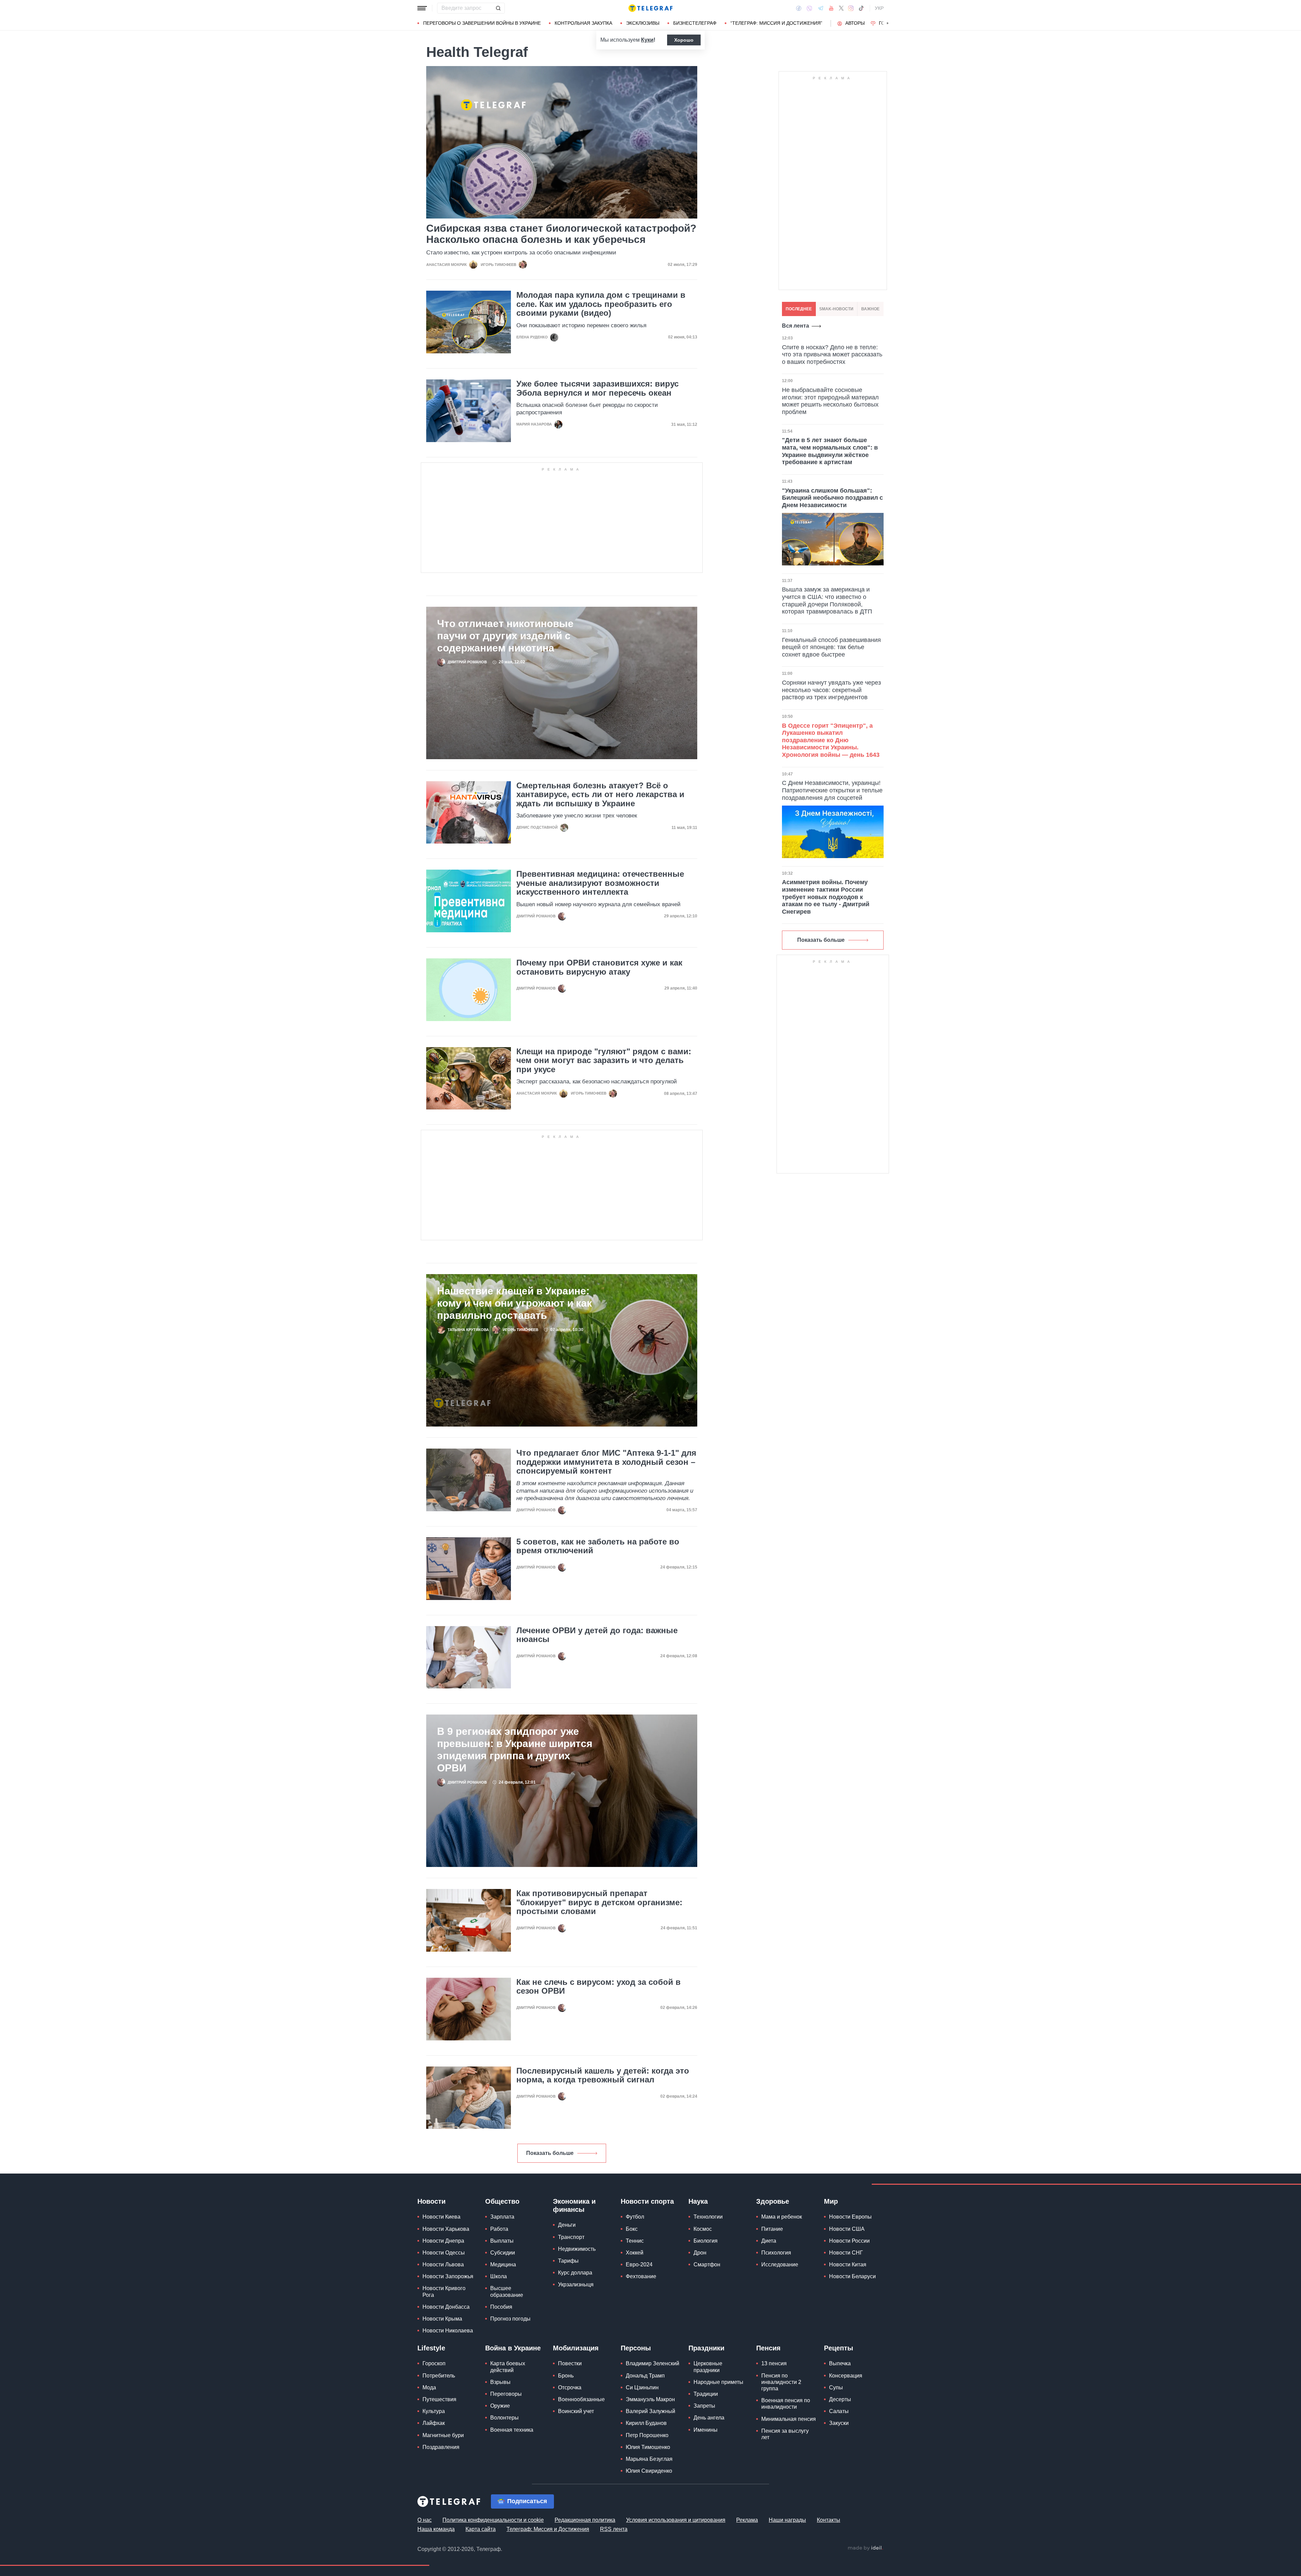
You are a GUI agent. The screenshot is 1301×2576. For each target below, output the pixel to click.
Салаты (839, 2411)
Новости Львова (443, 2265)
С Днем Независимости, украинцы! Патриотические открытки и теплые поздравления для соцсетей (832, 790)
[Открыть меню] (422, 8)
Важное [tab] (870, 309)
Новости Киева (441, 2217)
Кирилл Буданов (646, 2423)
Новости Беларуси (852, 2276)
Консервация (846, 2376)
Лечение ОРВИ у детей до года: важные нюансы (597, 1635)
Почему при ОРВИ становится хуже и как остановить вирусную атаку (599, 967)
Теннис (635, 2241)
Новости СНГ (846, 2253)
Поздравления (441, 2447)
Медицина (503, 2265)
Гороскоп (434, 2363)
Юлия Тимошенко (648, 2447)
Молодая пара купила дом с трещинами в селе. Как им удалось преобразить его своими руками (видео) (601, 304)
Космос (703, 2229)
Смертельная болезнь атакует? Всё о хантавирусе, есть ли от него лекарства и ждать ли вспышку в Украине (600, 795)
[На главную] (650, 8)
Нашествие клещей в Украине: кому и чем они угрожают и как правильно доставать (514, 1303)
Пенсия (768, 2348)
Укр (879, 8)
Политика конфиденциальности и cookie (493, 2520)
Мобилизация (576, 2348)
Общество (502, 2201)
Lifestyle (431, 2348)
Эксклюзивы (643, 23)
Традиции (706, 2394)
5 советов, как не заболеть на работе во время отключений (598, 1546)
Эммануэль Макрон (650, 2399)
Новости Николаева (448, 2331)
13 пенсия (774, 2363)
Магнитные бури (443, 2435)
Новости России (849, 2241)
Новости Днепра (443, 2241)
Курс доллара (575, 2273)
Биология (706, 2241)
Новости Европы (850, 2217)
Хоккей (635, 2253)
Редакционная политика (585, 2520)
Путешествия (439, 2399)
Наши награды (787, 2520)
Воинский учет (576, 2411)
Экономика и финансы (574, 2205)
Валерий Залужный (650, 2411)
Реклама (747, 2520)
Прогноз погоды (510, 2319)
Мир (831, 2201)
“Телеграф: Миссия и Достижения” (776, 23)
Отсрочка (570, 2387)
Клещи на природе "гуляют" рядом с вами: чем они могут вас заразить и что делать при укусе (604, 1061)
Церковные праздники (708, 2367)
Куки (647, 40)
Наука (698, 2201)
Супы (836, 2387)
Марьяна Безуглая (649, 2459)
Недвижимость (577, 2249)
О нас (425, 2520)
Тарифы (568, 2261)
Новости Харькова (446, 2229)
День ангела (709, 2418)
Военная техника (512, 2430)
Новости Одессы (444, 2253)
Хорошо (684, 40)
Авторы (855, 23)
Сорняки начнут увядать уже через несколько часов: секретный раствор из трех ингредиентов (831, 690)
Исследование (780, 2265)
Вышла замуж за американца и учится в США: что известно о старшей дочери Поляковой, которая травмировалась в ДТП (827, 600)
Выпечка (840, 2363)
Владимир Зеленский (653, 2363)
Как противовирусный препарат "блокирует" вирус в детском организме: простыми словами (599, 1902)
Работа (499, 2229)
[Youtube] (831, 8)
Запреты (704, 2406)
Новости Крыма (442, 2319)
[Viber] (809, 8)
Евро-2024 (639, 2265)
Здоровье (773, 2201)
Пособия (501, 2307)
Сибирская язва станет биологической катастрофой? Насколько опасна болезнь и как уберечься (561, 234)
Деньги (567, 2225)
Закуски (839, 2423)
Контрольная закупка (583, 23)
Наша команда (436, 2529)
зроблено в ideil (865, 2548)
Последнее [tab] (799, 309)
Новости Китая (848, 2265)
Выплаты (502, 2241)
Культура (434, 2411)
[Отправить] (498, 8)
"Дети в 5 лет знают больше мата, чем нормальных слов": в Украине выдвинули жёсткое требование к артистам (830, 451)
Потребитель (439, 2376)
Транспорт (571, 2237)
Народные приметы (718, 2382)
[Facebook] (799, 8)
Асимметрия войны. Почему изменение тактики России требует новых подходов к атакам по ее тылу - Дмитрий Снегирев (826, 897)
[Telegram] (821, 8)
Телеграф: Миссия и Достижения (548, 2529)
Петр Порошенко (647, 2435)
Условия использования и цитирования (676, 2520)
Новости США (847, 2229)
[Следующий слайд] (888, 23)
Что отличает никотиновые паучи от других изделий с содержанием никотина (505, 636)
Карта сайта (481, 2529)
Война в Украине (513, 2348)
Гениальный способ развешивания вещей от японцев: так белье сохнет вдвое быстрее (831, 647)
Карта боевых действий (508, 2367)
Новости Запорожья (448, 2276)
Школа (499, 2276)
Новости (431, 2201)
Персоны (636, 2348)
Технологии (708, 2217)
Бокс (632, 2229)
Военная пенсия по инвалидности (786, 2404)
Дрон (700, 2253)
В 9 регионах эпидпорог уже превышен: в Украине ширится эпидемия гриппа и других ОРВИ (515, 1750)
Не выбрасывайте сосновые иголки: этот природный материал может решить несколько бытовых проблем (830, 401)
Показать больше (550, 2153)
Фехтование (641, 2276)
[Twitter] (841, 8)
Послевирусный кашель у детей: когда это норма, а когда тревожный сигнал (603, 2075)
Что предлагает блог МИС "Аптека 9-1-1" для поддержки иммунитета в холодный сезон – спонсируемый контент (606, 1462)
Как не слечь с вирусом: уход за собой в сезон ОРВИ (598, 1987)
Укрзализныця (576, 2284)
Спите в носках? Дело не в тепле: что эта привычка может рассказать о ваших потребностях (832, 355)
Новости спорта (647, 2201)
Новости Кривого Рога (444, 2291)
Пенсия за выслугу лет (785, 2434)
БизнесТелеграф (695, 23)
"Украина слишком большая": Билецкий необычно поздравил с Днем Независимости (832, 498)
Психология (776, 2253)
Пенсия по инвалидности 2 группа (781, 2382)
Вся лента (796, 326)
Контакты (829, 2520)
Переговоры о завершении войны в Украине (482, 23)
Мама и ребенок (782, 2217)
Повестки (570, 2363)
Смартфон (707, 2265)
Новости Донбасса (446, 2307)
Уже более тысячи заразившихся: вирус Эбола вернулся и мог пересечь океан (597, 388)
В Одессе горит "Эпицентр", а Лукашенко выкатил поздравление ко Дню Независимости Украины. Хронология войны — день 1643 (831, 740)
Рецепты (839, 2348)
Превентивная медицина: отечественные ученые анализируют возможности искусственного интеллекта (600, 883)
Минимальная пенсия (789, 2419)
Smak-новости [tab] (836, 309)
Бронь (566, 2376)
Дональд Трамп (645, 2376)
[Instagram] (851, 8)
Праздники (706, 2348)
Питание (772, 2229)
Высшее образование (507, 2291)
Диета (769, 2241)
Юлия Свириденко (649, 2471)
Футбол (635, 2217)
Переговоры (506, 2394)
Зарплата (502, 2217)
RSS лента (614, 2529)
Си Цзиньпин (642, 2387)
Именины (706, 2430)
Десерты (840, 2399)
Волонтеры (504, 2418)
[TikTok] (861, 8)
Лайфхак (434, 2423)
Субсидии (503, 2253)
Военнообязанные (581, 2399)
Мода (429, 2387)
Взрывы (500, 2382)
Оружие (500, 2406)
